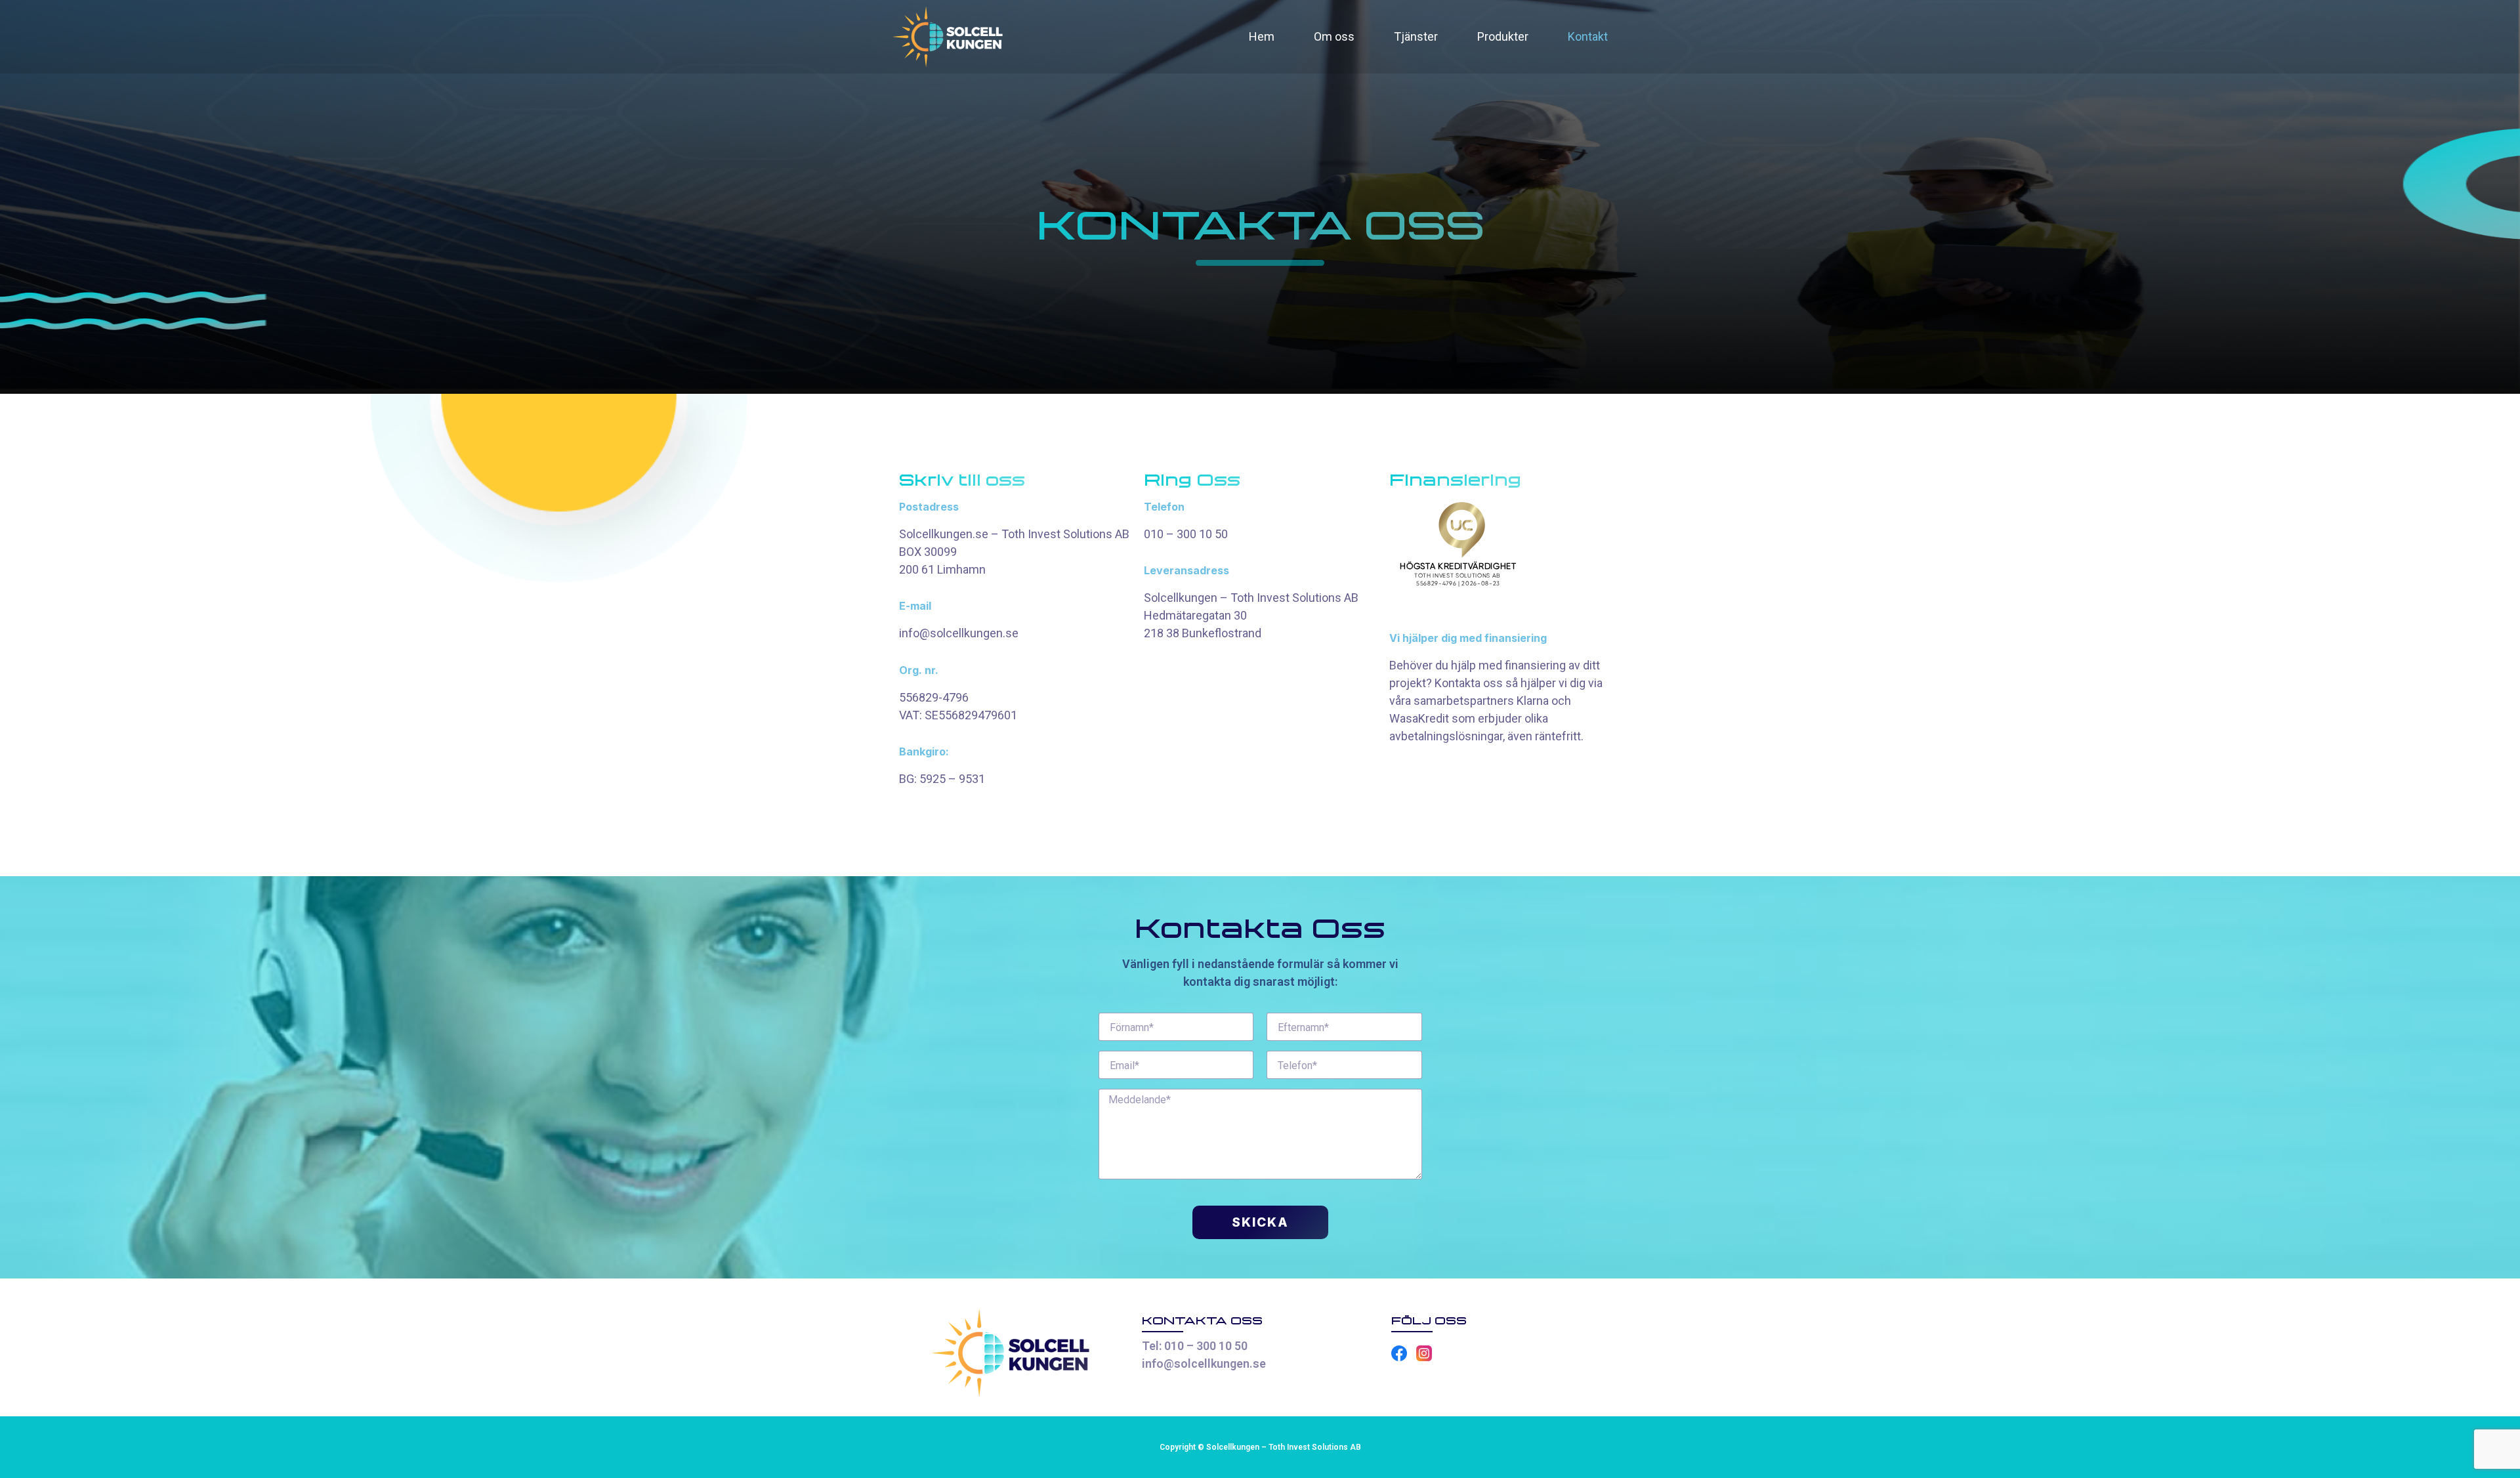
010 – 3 (1164, 534)
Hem (1262, 36)
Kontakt (1588, 36)
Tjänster (1416, 36)
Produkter (1503, 36)
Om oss (1334, 36)
